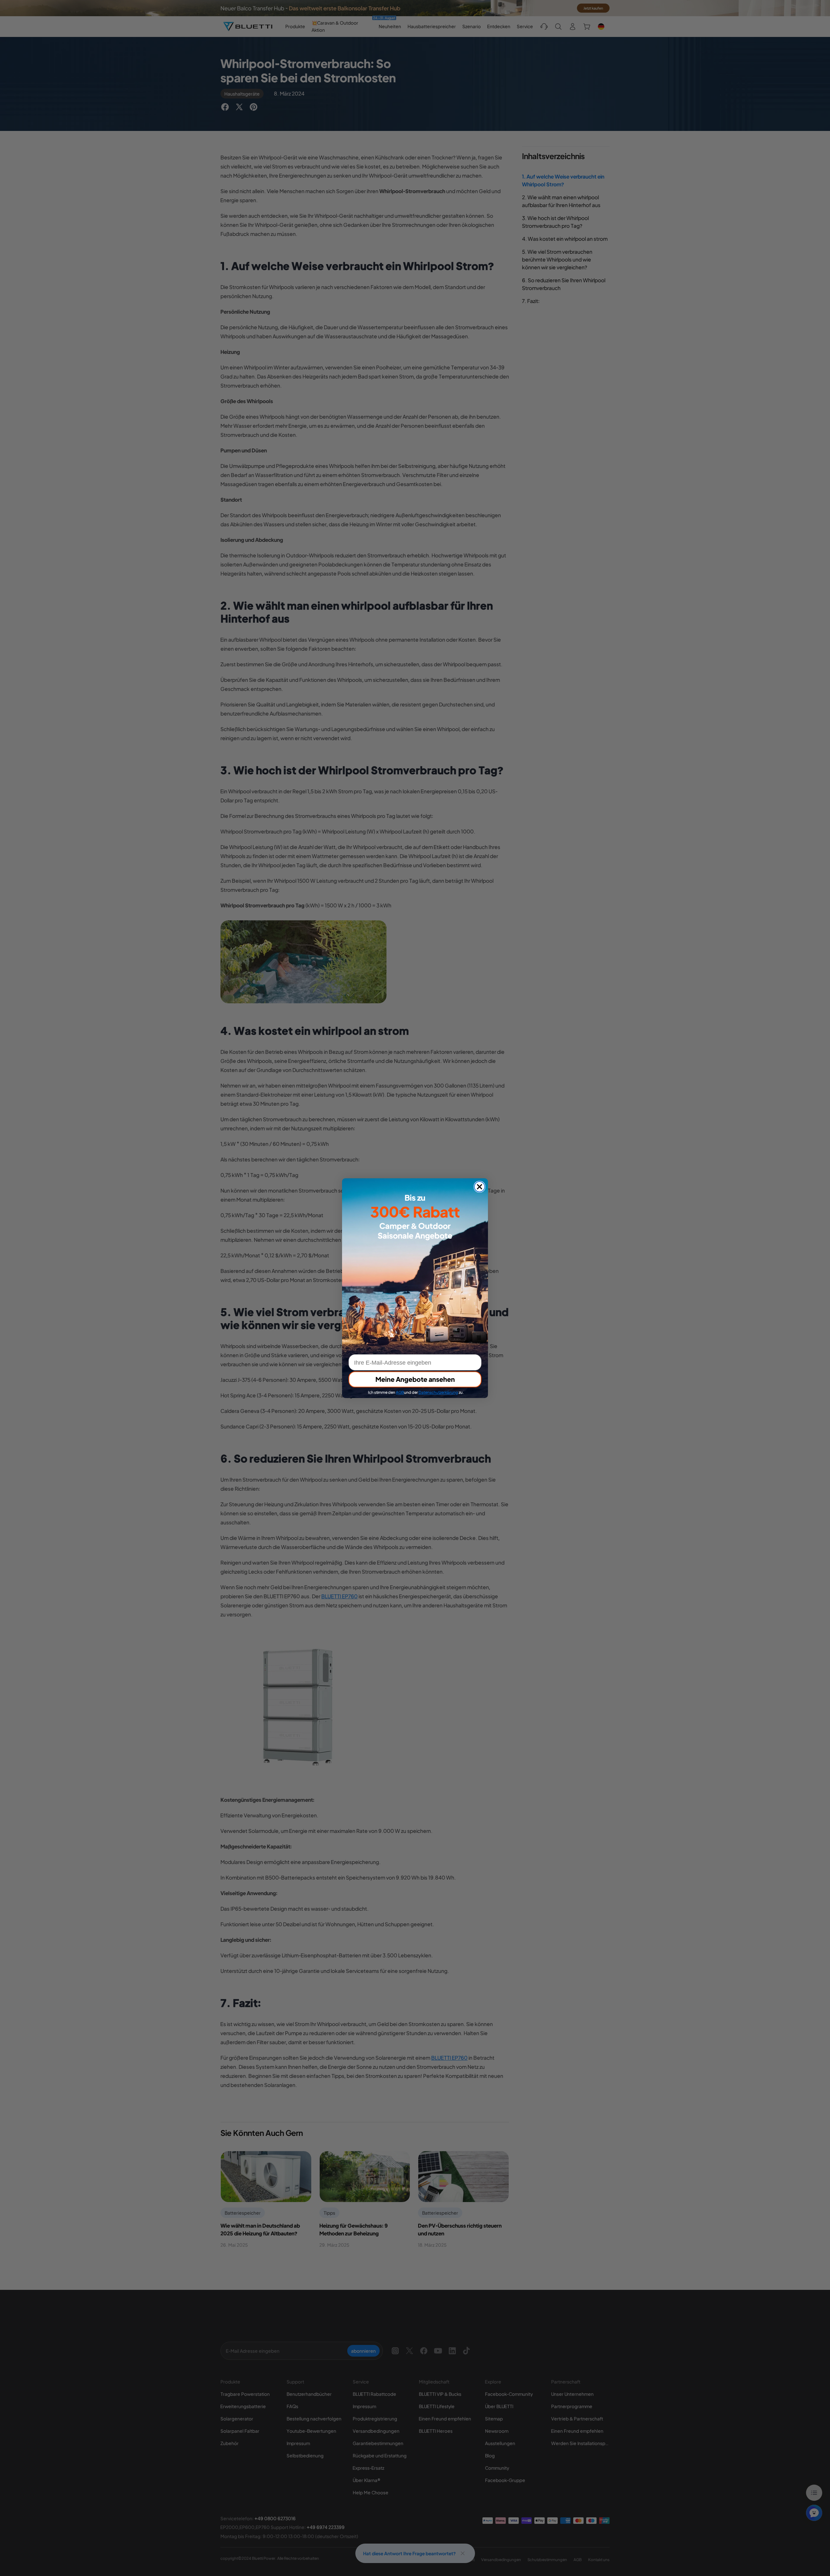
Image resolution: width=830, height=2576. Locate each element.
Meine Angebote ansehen (415, 1379)
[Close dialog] (480, 1187)
